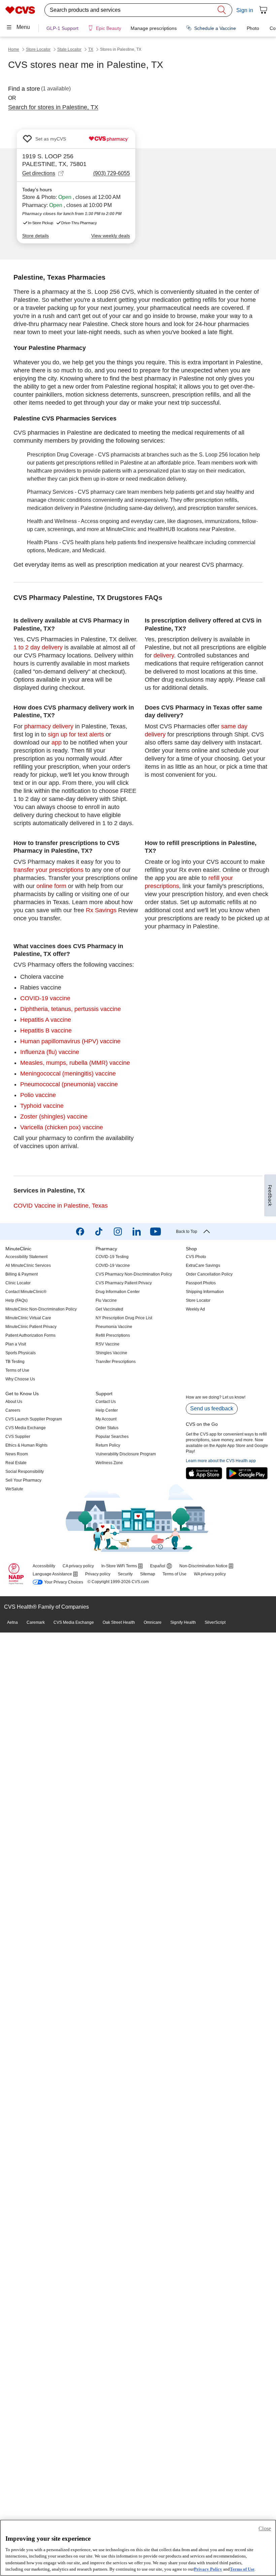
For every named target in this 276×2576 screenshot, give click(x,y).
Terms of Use (242, 2569)
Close (265, 2528)
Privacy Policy (208, 2569)
